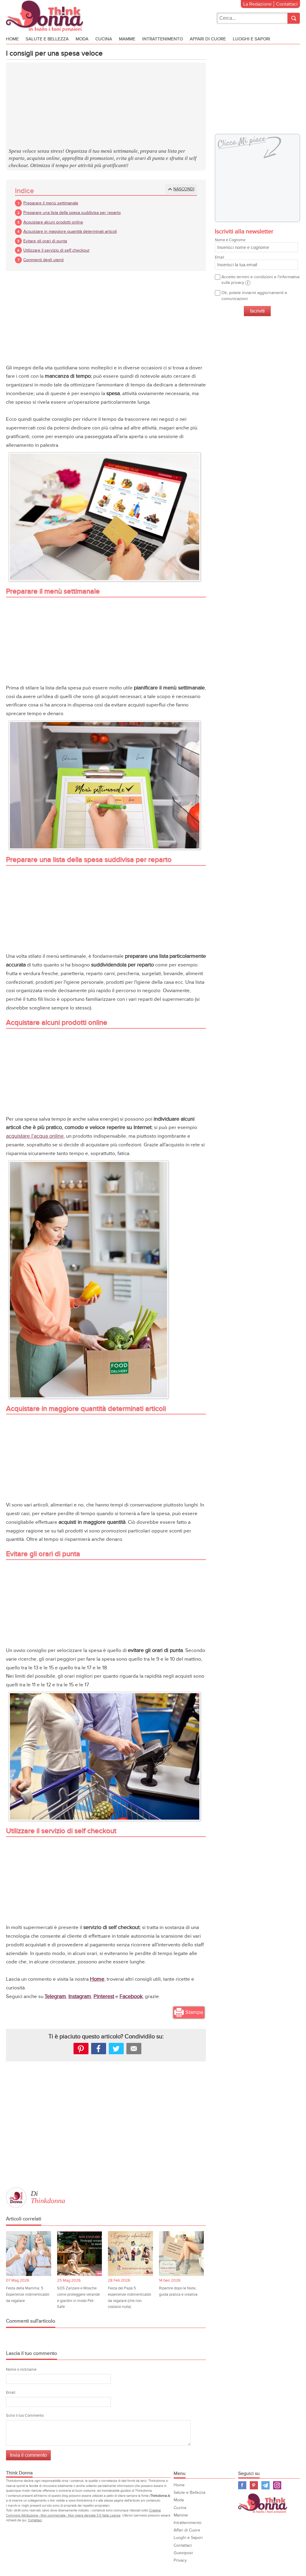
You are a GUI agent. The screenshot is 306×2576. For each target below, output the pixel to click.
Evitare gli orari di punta (45, 241)
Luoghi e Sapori (251, 39)
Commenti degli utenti (43, 260)
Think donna (46, 16)
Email (11, 2393)
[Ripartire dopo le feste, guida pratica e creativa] (182, 2254)
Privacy (180, 2560)
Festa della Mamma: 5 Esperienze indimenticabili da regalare (28, 2294)
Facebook (131, 1996)
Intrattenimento (163, 39)
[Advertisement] (106, 106)
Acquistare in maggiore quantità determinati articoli (70, 231)
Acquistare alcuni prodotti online (53, 222)
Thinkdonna (48, 2201)
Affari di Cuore (208, 39)
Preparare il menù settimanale (51, 203)
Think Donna (264, 2503)
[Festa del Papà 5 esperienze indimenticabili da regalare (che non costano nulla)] (130, 2254)
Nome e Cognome (230, 240)
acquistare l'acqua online (35, 1136)
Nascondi (184, 189)
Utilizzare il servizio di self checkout (56, 250)
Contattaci (287, 4)
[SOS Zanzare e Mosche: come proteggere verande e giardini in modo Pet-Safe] (80, 2254)
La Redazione (257, 4)
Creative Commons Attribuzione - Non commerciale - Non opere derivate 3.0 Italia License (83, 2513)
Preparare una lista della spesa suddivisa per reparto (72, 213)
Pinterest (104, 1996)
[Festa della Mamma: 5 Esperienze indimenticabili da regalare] (29, 2254)
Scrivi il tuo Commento (25, 2416)
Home (12, 39)
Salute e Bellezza (47, 39)
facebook (99, 2049)
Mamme (127, 39)
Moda (82, 39)
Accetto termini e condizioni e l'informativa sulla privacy (260, 280)
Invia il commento (28, 2455)
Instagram (80, 1996)
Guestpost (183, 2553)
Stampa (194, 2012)
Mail (134, 2049)
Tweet (116, 2049)
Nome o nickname (21, 2370)
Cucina (104, 39)
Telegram (55, 1996)
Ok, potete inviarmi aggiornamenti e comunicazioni (254, 296)
